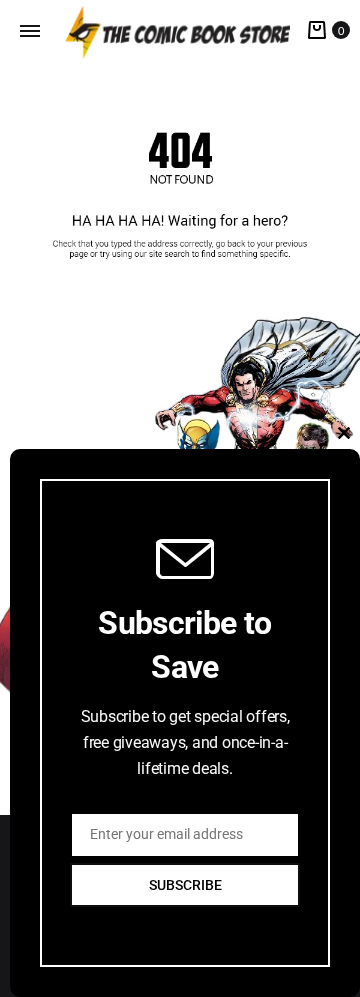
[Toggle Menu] (30, 31)
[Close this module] (344, 433)
